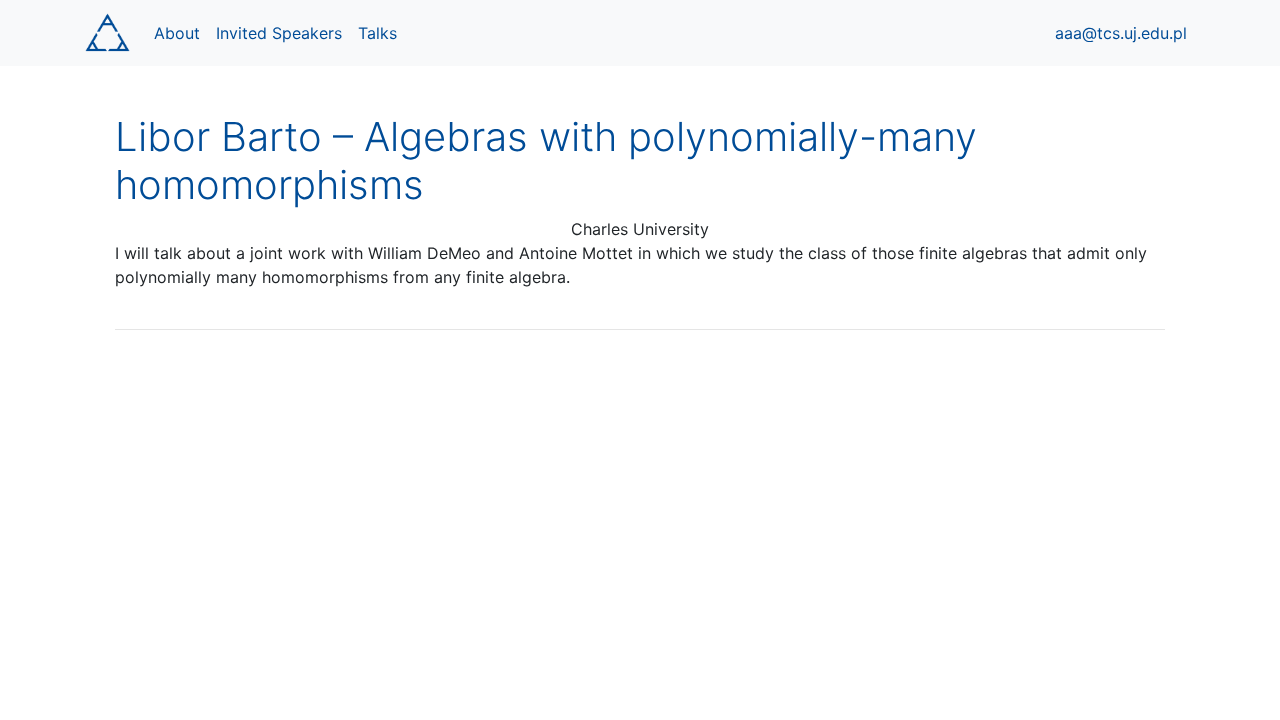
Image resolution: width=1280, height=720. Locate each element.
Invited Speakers (279, 33)
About (177, 33)
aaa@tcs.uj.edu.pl (1121, 33)
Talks (377, 33)
